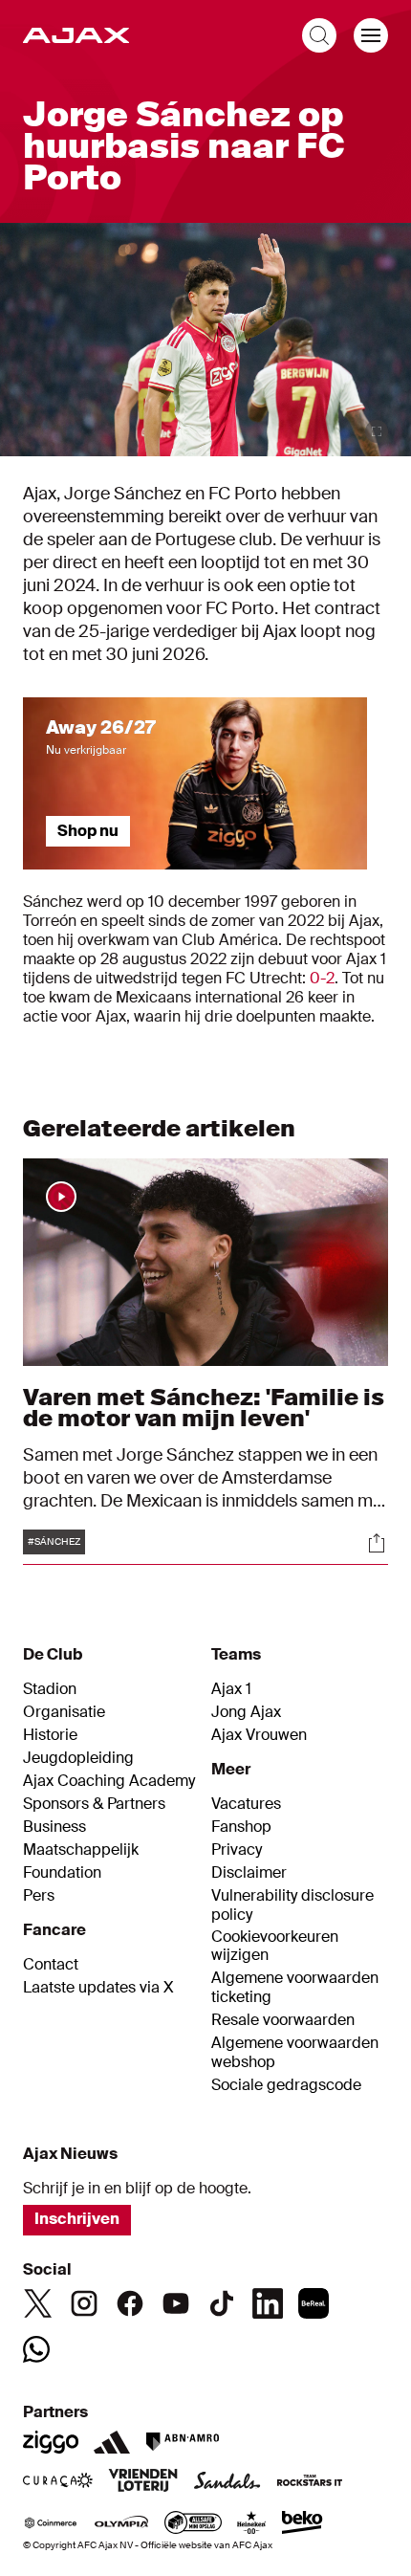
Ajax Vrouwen (259, 1735)
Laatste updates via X (98, 1988)
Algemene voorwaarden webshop (295, 2053)
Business (54, 1827)
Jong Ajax (246, 1712)
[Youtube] (176, 2303)
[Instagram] (84, 2303)
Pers (39, 1896)
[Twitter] (38, 2303)
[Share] (377, 1543)
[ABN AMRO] (182, 2442)
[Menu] (371, 35)
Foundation (62, 1873)
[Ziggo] (51, 2442)
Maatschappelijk (81, 1850)
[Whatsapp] (36, 2349)
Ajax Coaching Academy (109, 1781)
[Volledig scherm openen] (377, 431)
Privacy (237, 1850)
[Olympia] (121, 2524)
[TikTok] (222, 2303)
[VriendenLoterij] (143, 2482)
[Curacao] (58, 2482)
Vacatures (246, 1804)
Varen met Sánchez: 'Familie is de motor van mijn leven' (204, 1408)
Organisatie (64, 1712)
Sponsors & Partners (94, 1804)
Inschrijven (77, 2219)
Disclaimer (249, 1873)
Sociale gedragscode (286, 2085)
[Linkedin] (268, 2303)
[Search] (319, 35)
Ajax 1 (231, 1689)
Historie (50, 1735)
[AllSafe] (193, 2524)
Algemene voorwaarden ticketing (295, 1988)
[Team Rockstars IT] (310, 2482)
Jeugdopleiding (78, 1758)
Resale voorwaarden (283, 2020)
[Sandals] (227, 2482)
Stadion (50, 1689)
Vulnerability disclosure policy (292, 1905)
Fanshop (241, 1827)
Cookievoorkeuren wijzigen (275, 1946)
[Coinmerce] (51, 2524)
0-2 (322, 978)
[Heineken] (252, 2524)
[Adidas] (112, 2442)
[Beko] (303, 2524)
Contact (51, 1965)
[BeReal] (314, 2303)
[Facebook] (130, 2303)
